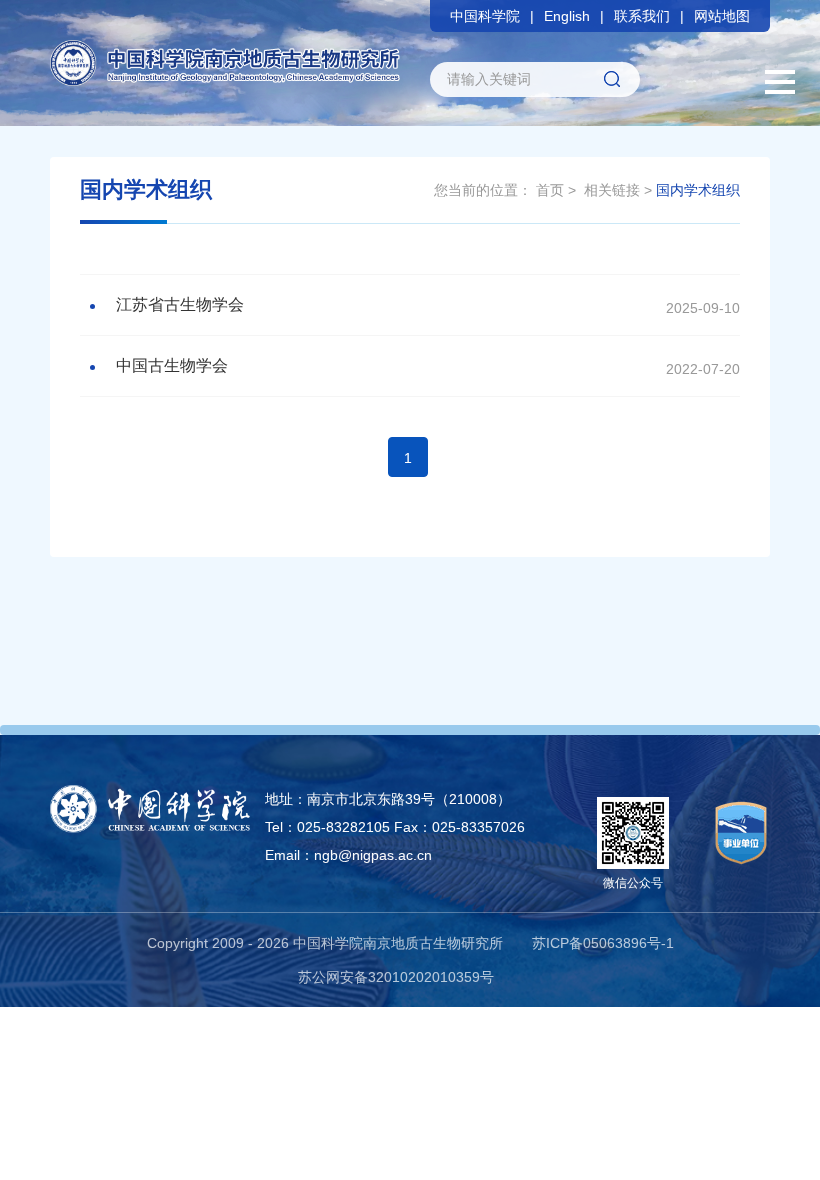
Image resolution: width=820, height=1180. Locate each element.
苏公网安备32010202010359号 (396, 977)
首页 (550, 190)
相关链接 (612, 190)
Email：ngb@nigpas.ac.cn (348, 855)
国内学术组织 (698, 190)
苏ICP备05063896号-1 (603, 943)
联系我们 (642, 16)
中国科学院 (485, 16)
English (567, 16)
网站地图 (722, 16)
